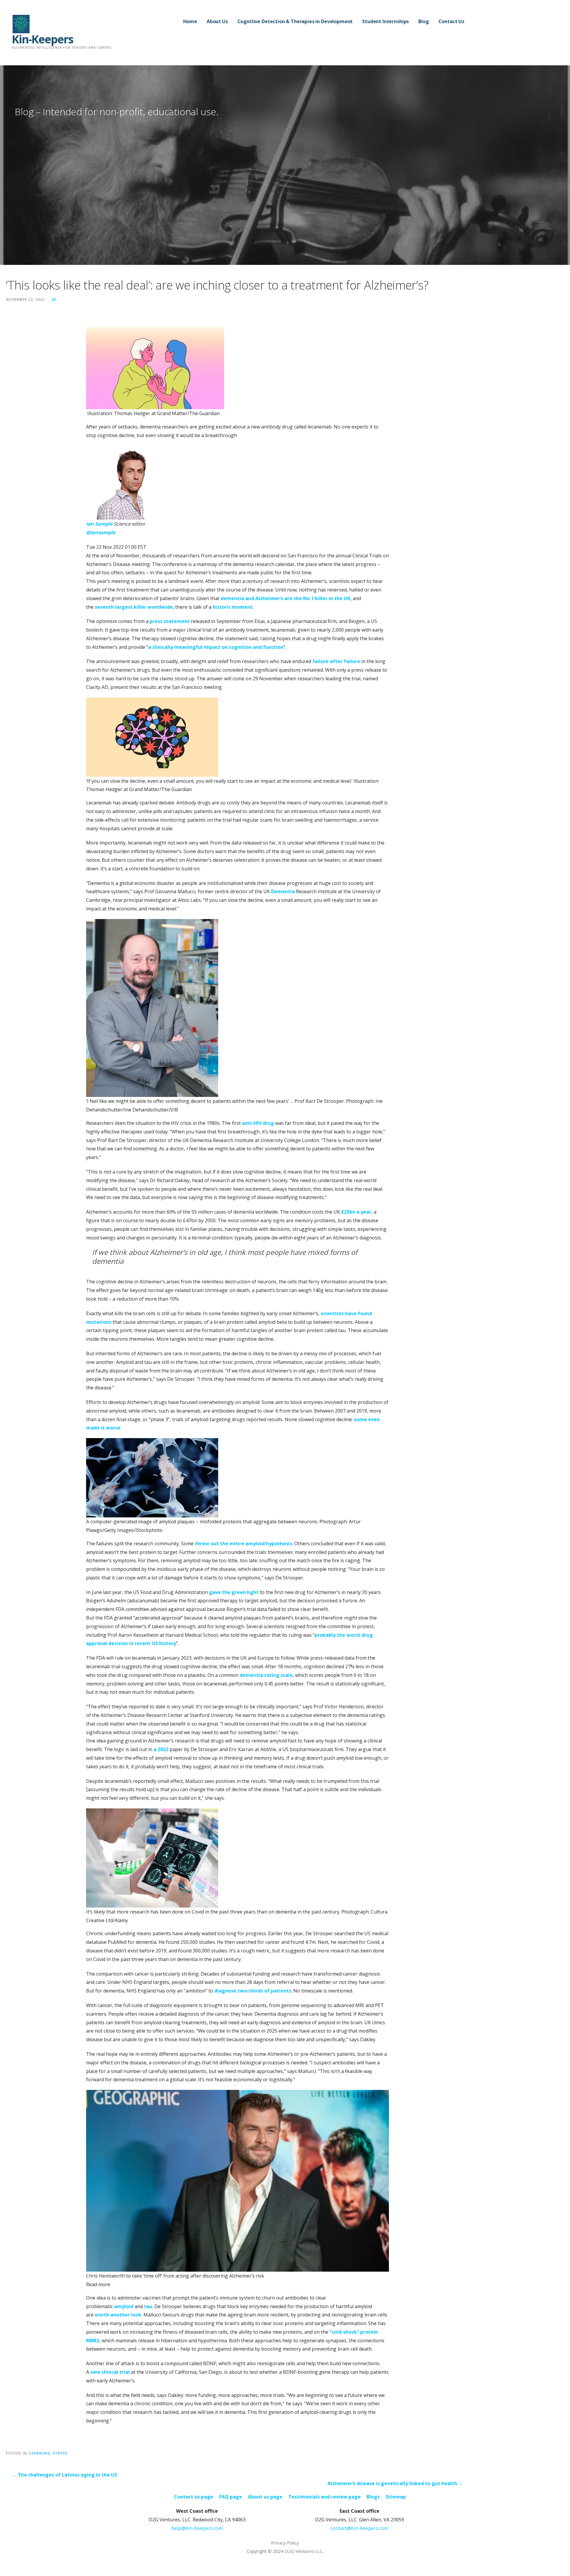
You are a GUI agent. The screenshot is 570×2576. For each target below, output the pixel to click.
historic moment (233, 607)
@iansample (101, 532)
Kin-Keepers (42, 39)
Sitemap (396, 2497)
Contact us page (194, 2497)
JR (54, 299)
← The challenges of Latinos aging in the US (65, 2475)
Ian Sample (99, 524)
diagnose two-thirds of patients (253, 1991)
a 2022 (161, 1749)
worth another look (118, 2315)
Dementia (283, 891)
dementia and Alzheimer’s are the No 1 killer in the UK (285, 598)
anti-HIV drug (258, 1123)
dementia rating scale (266, 1675)
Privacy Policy (285, 2543)
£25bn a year (356, 1212)
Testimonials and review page (324, 2497)
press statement (170, 621)
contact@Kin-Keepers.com (359, 2528)
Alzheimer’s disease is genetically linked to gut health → (395, 2483)
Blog (423, 21)
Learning (40, 2453)
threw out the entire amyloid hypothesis (243, 1544)
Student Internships (385, 21)
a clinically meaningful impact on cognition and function (216, 647)
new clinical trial (110, 2372)
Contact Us (451, 21)
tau (148, 2306)
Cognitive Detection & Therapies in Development (295, 21)
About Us (217, 21)
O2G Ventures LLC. (304, 2551)
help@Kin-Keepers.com (197, 2528)
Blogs (373, 2497)
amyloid (124, 2306)
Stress (60, 2453)
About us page (265, 2497)
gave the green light (234, 1592)
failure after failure (336, 661)
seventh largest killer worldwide (134, 607)
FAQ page (231, 2497)
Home (190, 21)
